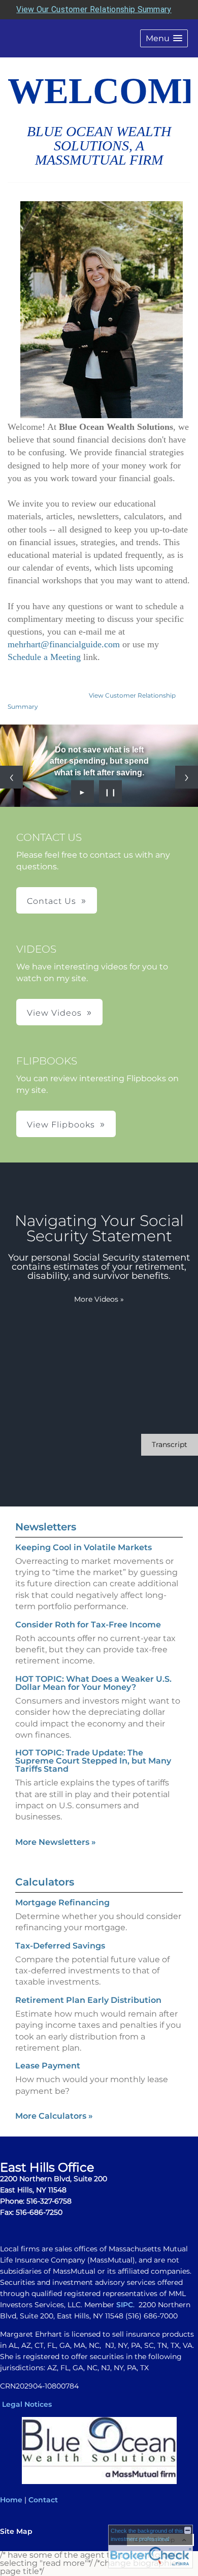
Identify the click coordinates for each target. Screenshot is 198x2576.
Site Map (16, 2531)
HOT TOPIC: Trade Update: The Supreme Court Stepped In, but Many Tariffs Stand (93, 1761)
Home (11, 2500)
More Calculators (54, 2116)
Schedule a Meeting (45, 657)
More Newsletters (56, 1842)
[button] (164, 38)
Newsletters (46, 1527)
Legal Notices (27, 2404)
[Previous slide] (11, 777)
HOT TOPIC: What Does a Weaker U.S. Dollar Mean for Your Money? (93, 1683)
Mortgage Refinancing (62, 1903)
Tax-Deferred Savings (60, 1946)
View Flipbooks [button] (61, 1125)
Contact (43, 2500)
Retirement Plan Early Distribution (88, 2000)
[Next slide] (187, 777)
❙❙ (111, 792)
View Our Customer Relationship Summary (94, 9)
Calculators (45, 1882)
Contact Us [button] (52, 901)
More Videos (99, 1299)
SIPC (125, 2305)
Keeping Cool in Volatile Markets (84, 1547)
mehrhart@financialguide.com (64, 644)
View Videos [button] (54, 1013)
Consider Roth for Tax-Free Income (88, 1625)
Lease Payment (48, 2066)
